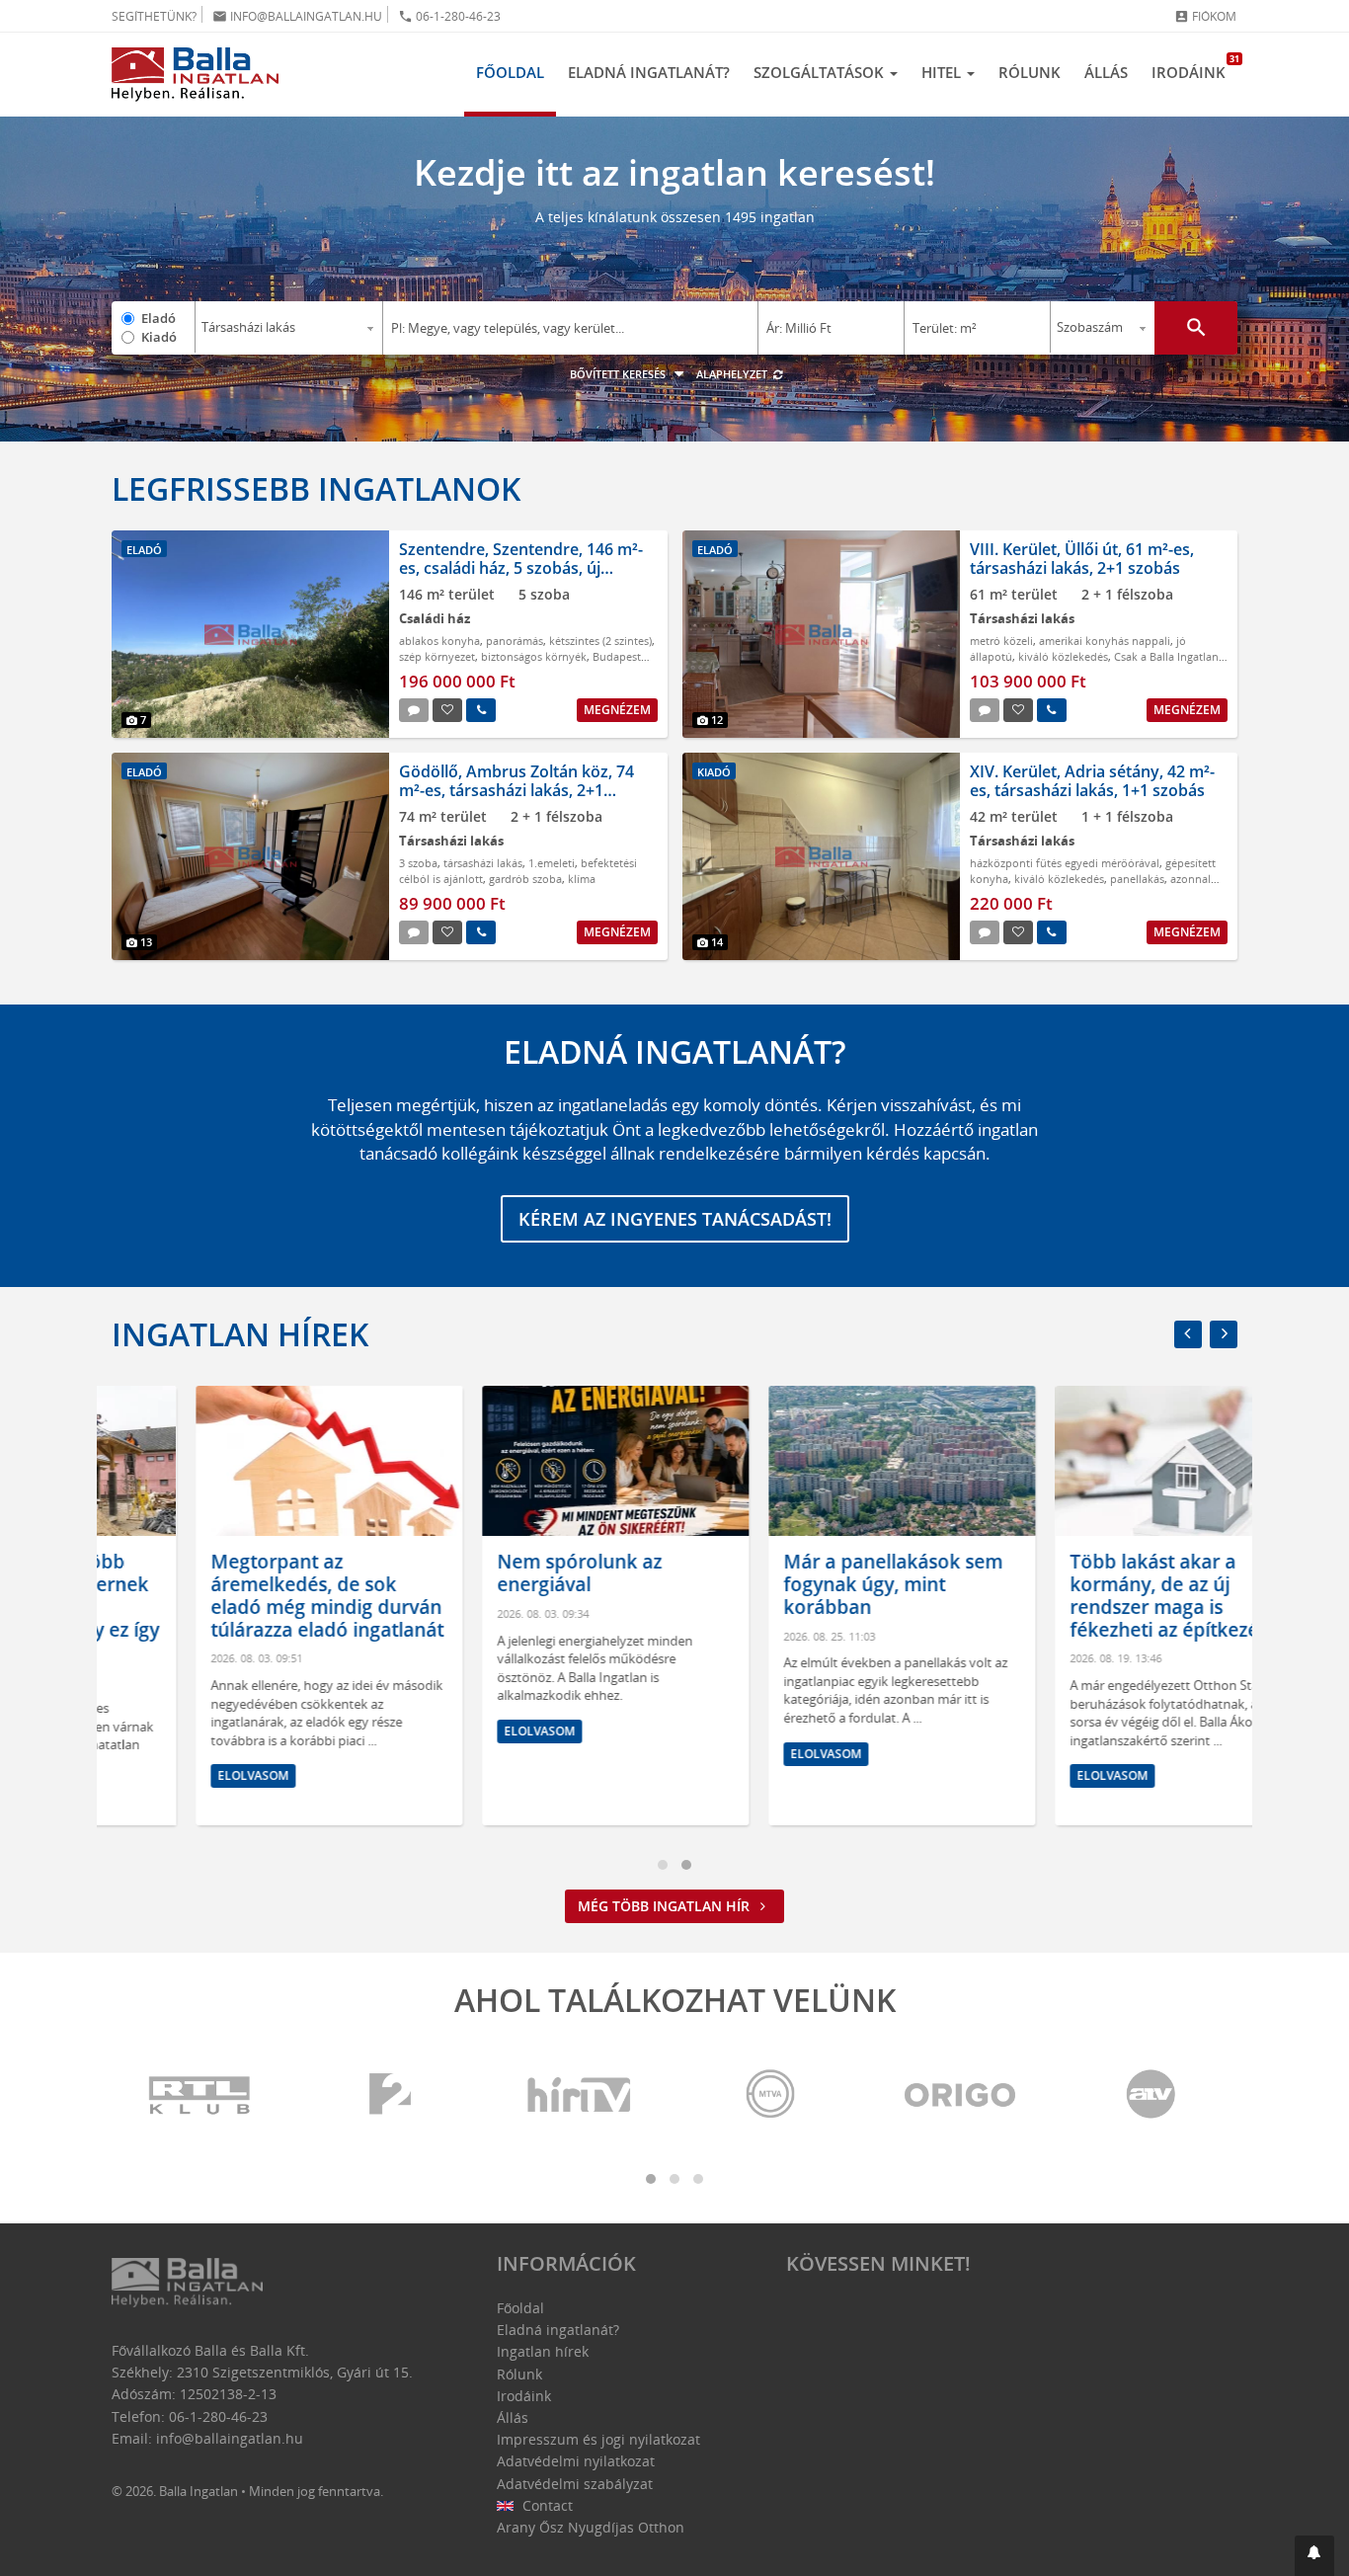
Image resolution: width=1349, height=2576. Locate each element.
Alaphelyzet (733, 374)
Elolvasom (169, 1775)
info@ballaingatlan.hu (297, 16)
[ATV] (1151, 2095)
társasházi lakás (483, 863)
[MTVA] (770, 2095)
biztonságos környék (534, 656)
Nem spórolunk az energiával (495, 1573)
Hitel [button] (943, 72)
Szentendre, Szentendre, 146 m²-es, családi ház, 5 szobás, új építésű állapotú (521, 568)
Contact (546, 2505)
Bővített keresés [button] (619, 374)
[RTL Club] (200, 2095)
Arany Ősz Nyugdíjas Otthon (591, 2527)
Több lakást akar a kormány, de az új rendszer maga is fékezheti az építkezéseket (1104, 1595)
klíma (582, 879)
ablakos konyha (439, 641)
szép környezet (437, 656)
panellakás (1137, 879)
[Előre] (1224, 1334)
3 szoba (418, 863)
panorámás (515, 641)
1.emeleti (552, 863)
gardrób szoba (525, 879)
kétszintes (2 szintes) (600, 641)
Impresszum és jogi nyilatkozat (598, 2439)
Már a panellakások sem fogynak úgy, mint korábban (809, 1584)
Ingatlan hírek (240, 1334)
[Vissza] (1188, 1334)
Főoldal (510, 72)
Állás (1106, 72)
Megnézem (617, 710)
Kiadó (159, 337)
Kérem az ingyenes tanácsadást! (675, 1219)
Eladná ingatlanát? (649, 72)
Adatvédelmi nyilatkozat (576, 2461)
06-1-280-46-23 (449, 16)
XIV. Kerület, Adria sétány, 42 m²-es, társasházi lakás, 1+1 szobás (1092, 781)
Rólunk (1030, 72)
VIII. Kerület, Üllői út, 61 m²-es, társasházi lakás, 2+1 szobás (1082, 559)
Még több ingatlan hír (666, 1906)
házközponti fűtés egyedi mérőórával (1065, 863)
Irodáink (1194, 67)
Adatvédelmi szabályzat (575, 2484)
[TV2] (390, 2095)
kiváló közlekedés (1063, 656)
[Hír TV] (581, 2095)
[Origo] (961, 2095)
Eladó (159, 318)
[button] (1314, 2556)
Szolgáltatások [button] (821, 72)
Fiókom (1205, 16)
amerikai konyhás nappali (1105, 641)
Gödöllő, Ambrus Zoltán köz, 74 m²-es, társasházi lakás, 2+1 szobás (516, 790)
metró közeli (1001, 641)
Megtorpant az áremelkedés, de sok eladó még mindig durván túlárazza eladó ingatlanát (243, 1595)
